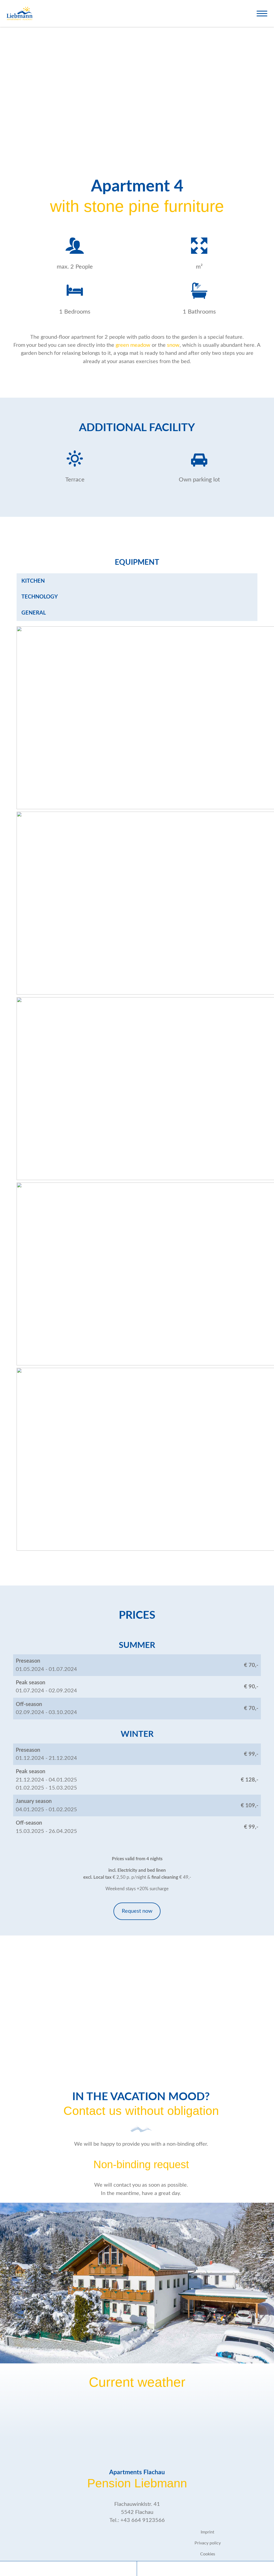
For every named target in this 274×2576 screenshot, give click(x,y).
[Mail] (205, 2569)
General (34, 613)
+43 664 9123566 (143, 2520)
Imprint (208, 2532)
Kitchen (33, 581)
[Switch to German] (244, 12)
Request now (137, 1911)
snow (173, 345)
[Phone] (68, 2569)
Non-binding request (141, 2164)
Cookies (208, 2554)
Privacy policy (208, 2543)
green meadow (133, 345)
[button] (262, 14)
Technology (40, 597)
